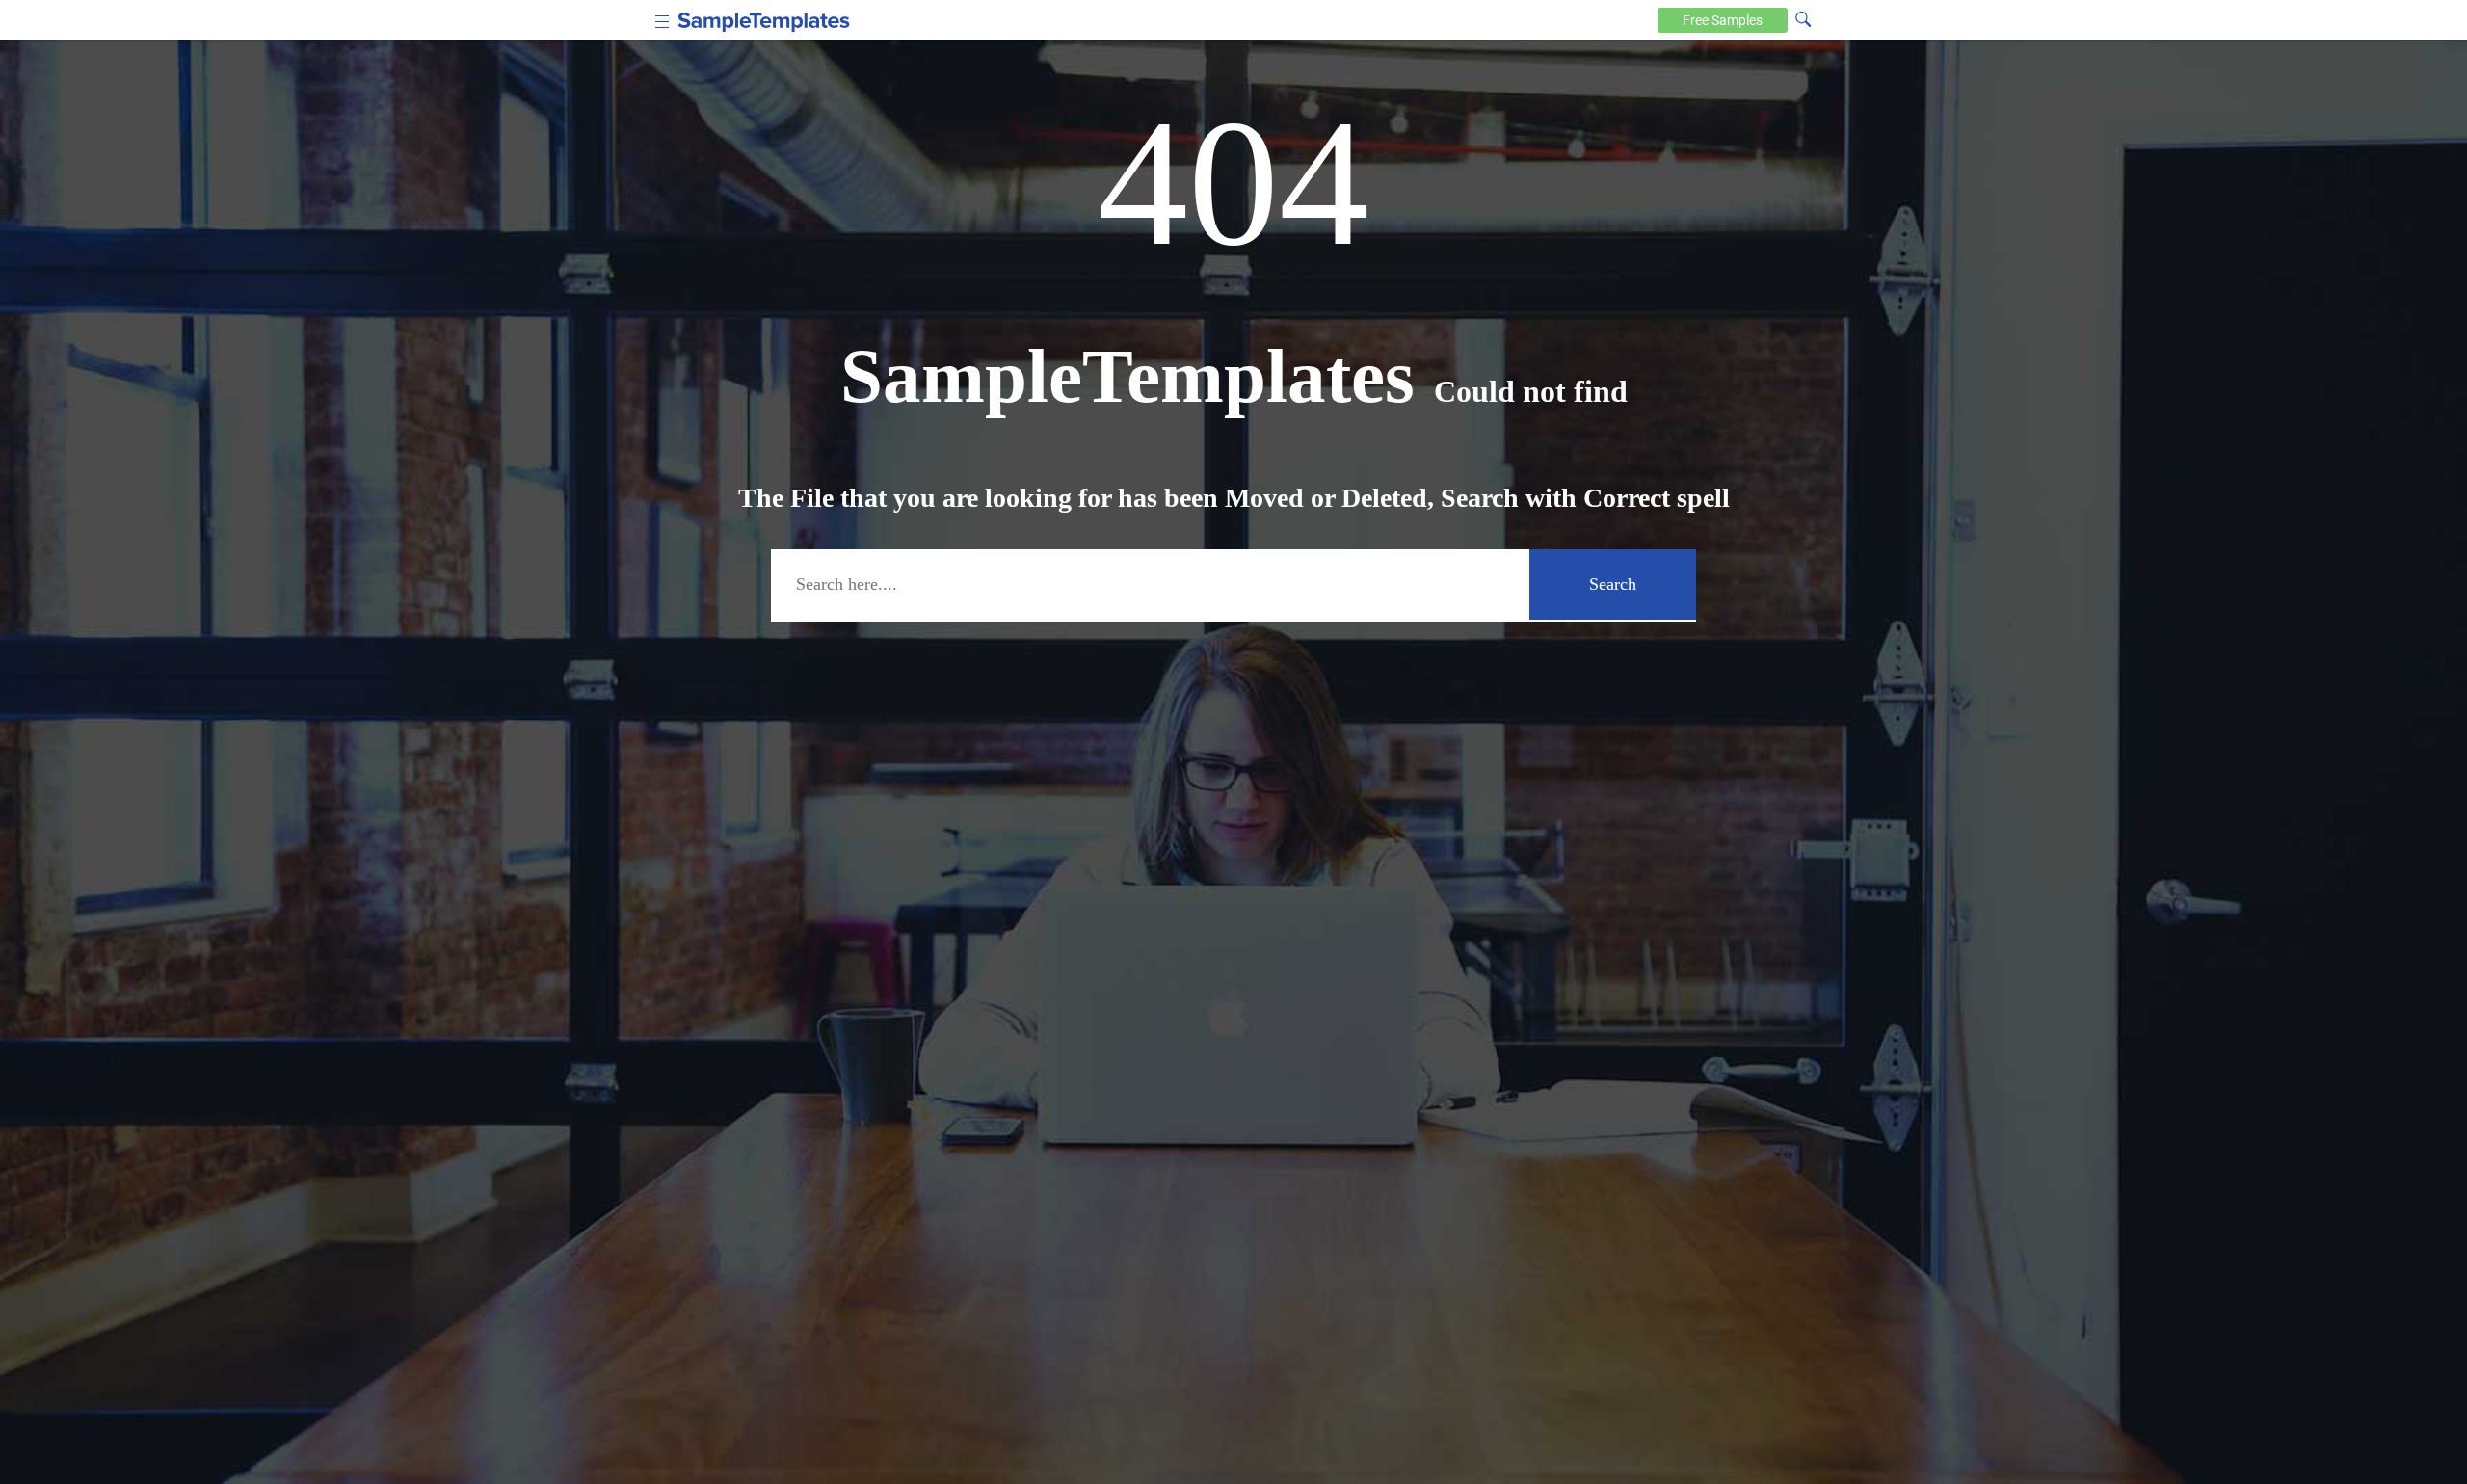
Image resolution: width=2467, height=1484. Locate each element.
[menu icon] (663, 20)
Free (1723, 20)
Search (1613, 584)
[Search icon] (1803, 18)
